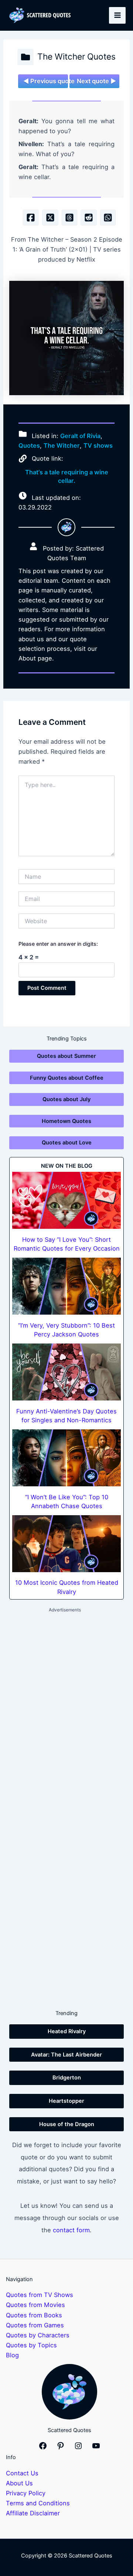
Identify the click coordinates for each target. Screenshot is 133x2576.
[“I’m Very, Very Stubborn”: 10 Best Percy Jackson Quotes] (66, 1286)
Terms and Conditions (38, 2503)
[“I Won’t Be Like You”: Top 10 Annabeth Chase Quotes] (66, 1458)
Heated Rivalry (67, 2031)
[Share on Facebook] (31, 218)
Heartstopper (66, 2101)
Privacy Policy (26, 2493)
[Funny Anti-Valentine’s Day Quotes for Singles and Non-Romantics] (66, 1372)
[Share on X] (50, 218)
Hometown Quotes (66, 1121)
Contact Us (22, 2473)
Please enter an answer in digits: (58, 944)
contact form (71, 2230)
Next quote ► (96, 81)
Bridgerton (67, 2078)
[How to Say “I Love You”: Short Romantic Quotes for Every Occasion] (66, 1200)
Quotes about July (66, 1099)
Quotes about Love (67, 1143)
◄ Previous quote (46, 81)
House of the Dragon (67, 2124)
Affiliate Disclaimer (33, 2513)
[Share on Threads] (69, 218)
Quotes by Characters (38, 2335)
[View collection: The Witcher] (25, 57)
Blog (12, 2355)
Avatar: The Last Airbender (66, 2055)
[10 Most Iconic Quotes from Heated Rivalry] (66, 1544)
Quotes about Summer (66, 1056)
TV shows (98, 445)
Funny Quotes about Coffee (67, 1078)
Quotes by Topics (31, 2345)
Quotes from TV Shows (40, 2295)
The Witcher (62, 445)
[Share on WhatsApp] (108, 218)
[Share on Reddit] (89, 218)
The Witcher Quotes (76, 57)
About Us (19, 2483)
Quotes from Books (34, 2315)
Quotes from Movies (35, 2305)
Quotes (29, 445)
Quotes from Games (35, 2325)
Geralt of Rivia (80, 436)
